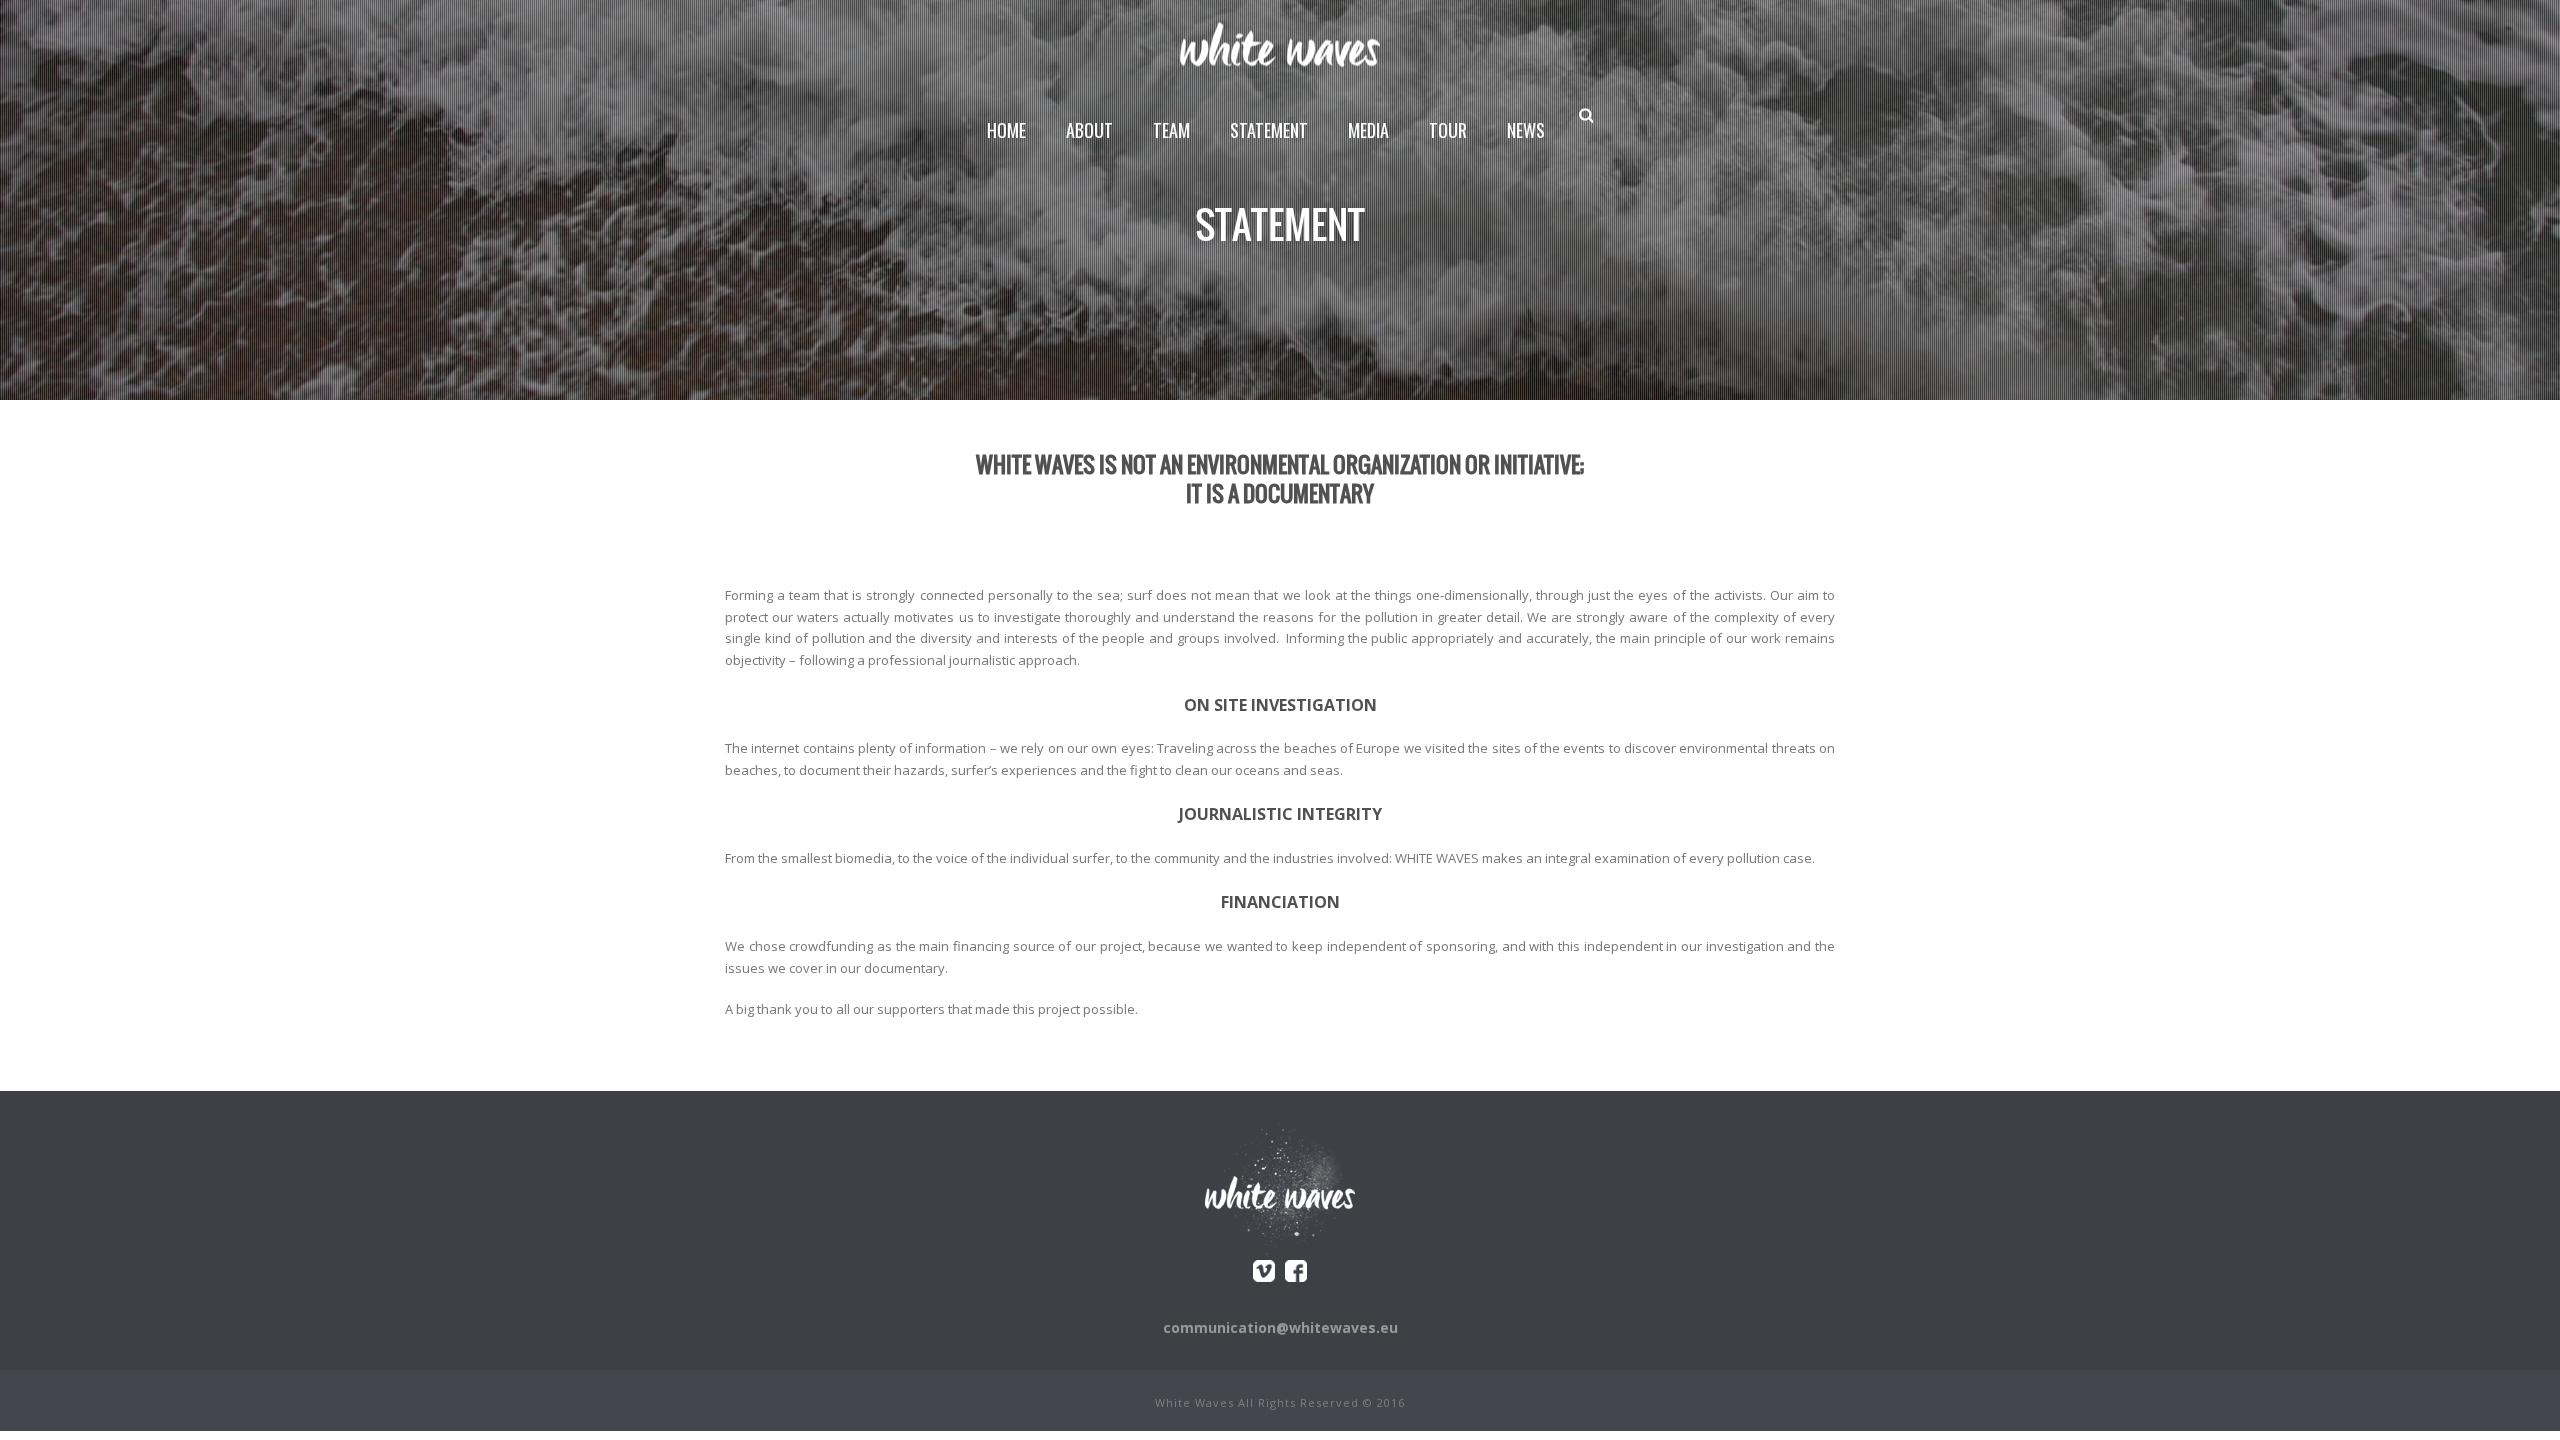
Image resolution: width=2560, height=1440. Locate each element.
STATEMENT (1269, 130)
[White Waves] (1280, 45)
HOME (1006, 130)
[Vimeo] (1264, 1271)
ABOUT (1089, 130)
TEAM (1171, 130)
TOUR (1448, 130)
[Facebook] (1296, 1271)
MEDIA (1368, 130)
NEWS (1526, 130)
